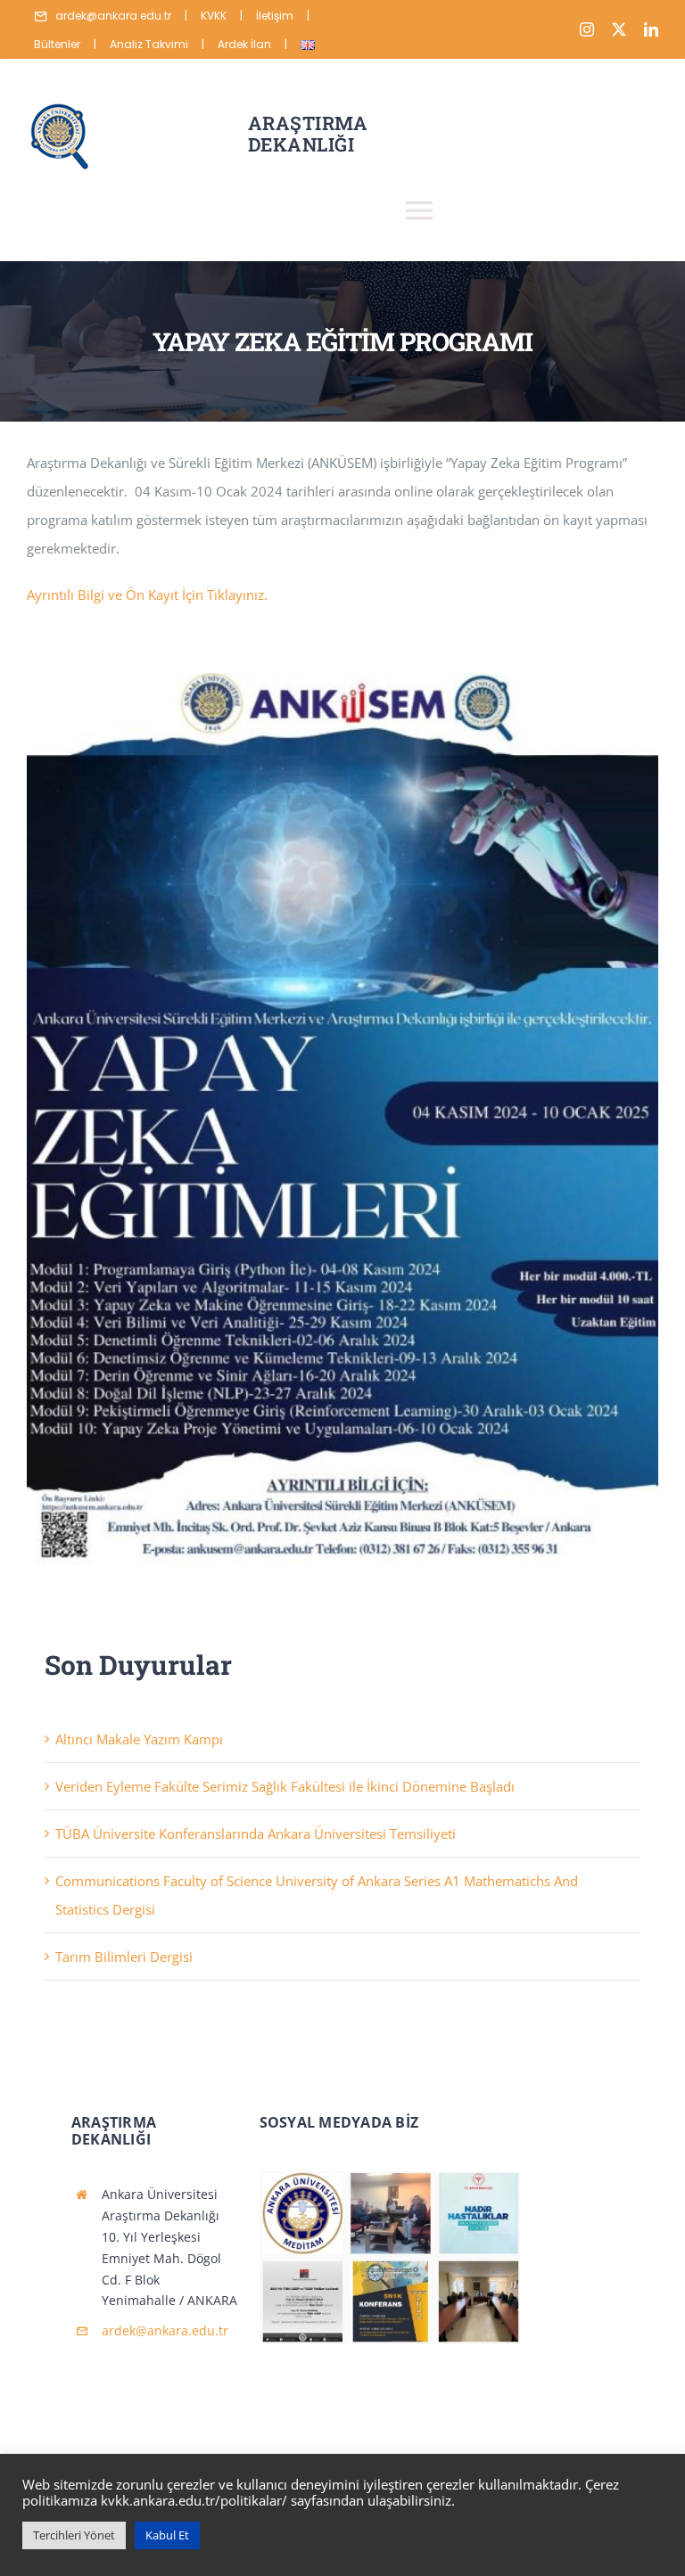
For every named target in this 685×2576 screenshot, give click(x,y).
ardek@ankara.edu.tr (165, 2330)
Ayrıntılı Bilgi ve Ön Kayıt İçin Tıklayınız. (147, 595)
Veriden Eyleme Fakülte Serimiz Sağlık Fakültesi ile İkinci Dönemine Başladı (285, 1786)
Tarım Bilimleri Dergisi (124, 1957)
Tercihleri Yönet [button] (74, 2535)
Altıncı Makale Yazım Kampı (139, 1739)
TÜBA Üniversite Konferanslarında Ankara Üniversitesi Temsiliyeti (256, 1834)
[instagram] (587, 29)
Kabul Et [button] (167, 2535)
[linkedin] (651, 29)
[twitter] (619, 29)
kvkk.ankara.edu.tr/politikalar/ (194, 2500)
